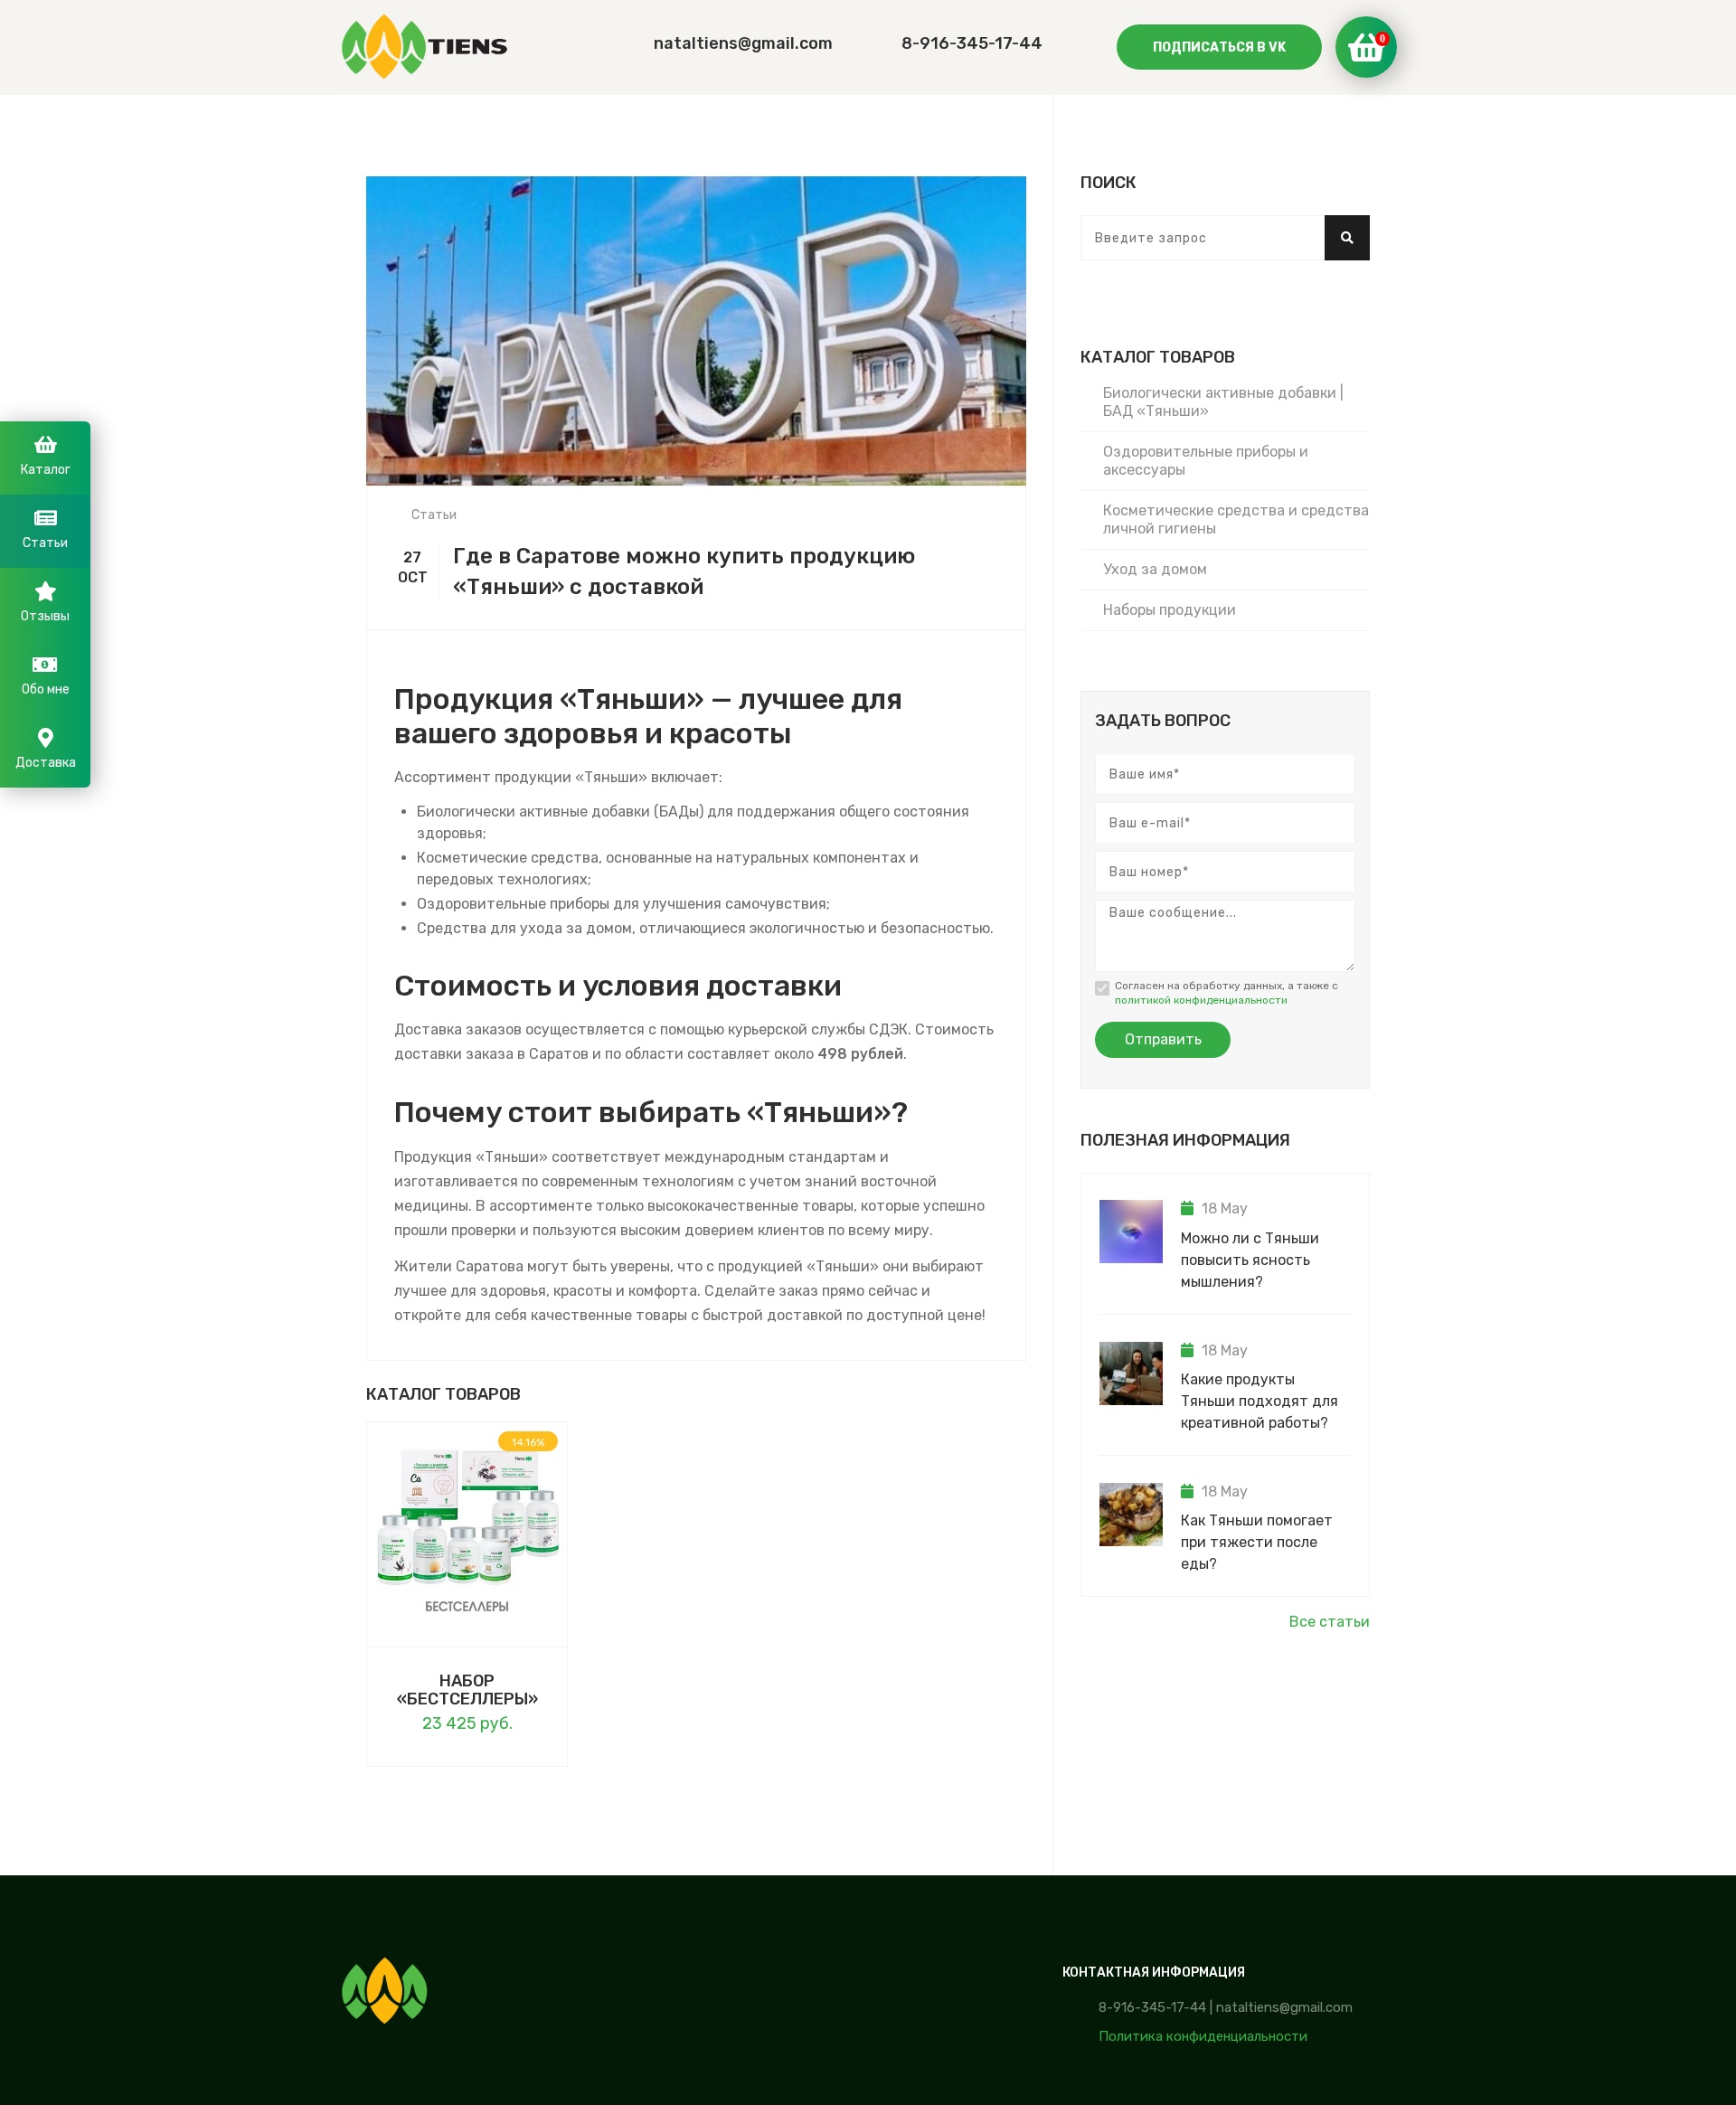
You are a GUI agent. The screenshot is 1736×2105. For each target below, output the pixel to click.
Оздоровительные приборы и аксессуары (1206, 461)
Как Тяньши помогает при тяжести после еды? (1257, 1542)
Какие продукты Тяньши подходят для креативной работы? (1260, 1401)
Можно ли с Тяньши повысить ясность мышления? (1250, 1260)
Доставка (46, 763)
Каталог (46, 470)
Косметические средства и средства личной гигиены (1236, 519)
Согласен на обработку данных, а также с (1227, 993)
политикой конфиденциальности (1201, 1000)
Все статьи (1330, 1622)
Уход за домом (1155, 569)
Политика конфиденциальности (1203, 2036)
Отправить (1163, 1039)
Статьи (434, 515)
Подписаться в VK (1219, 47)
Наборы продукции (1170, 610)
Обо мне (46, 689)
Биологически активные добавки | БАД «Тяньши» (1223, 402)
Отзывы (45, 616)
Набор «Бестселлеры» (467, 1690)
